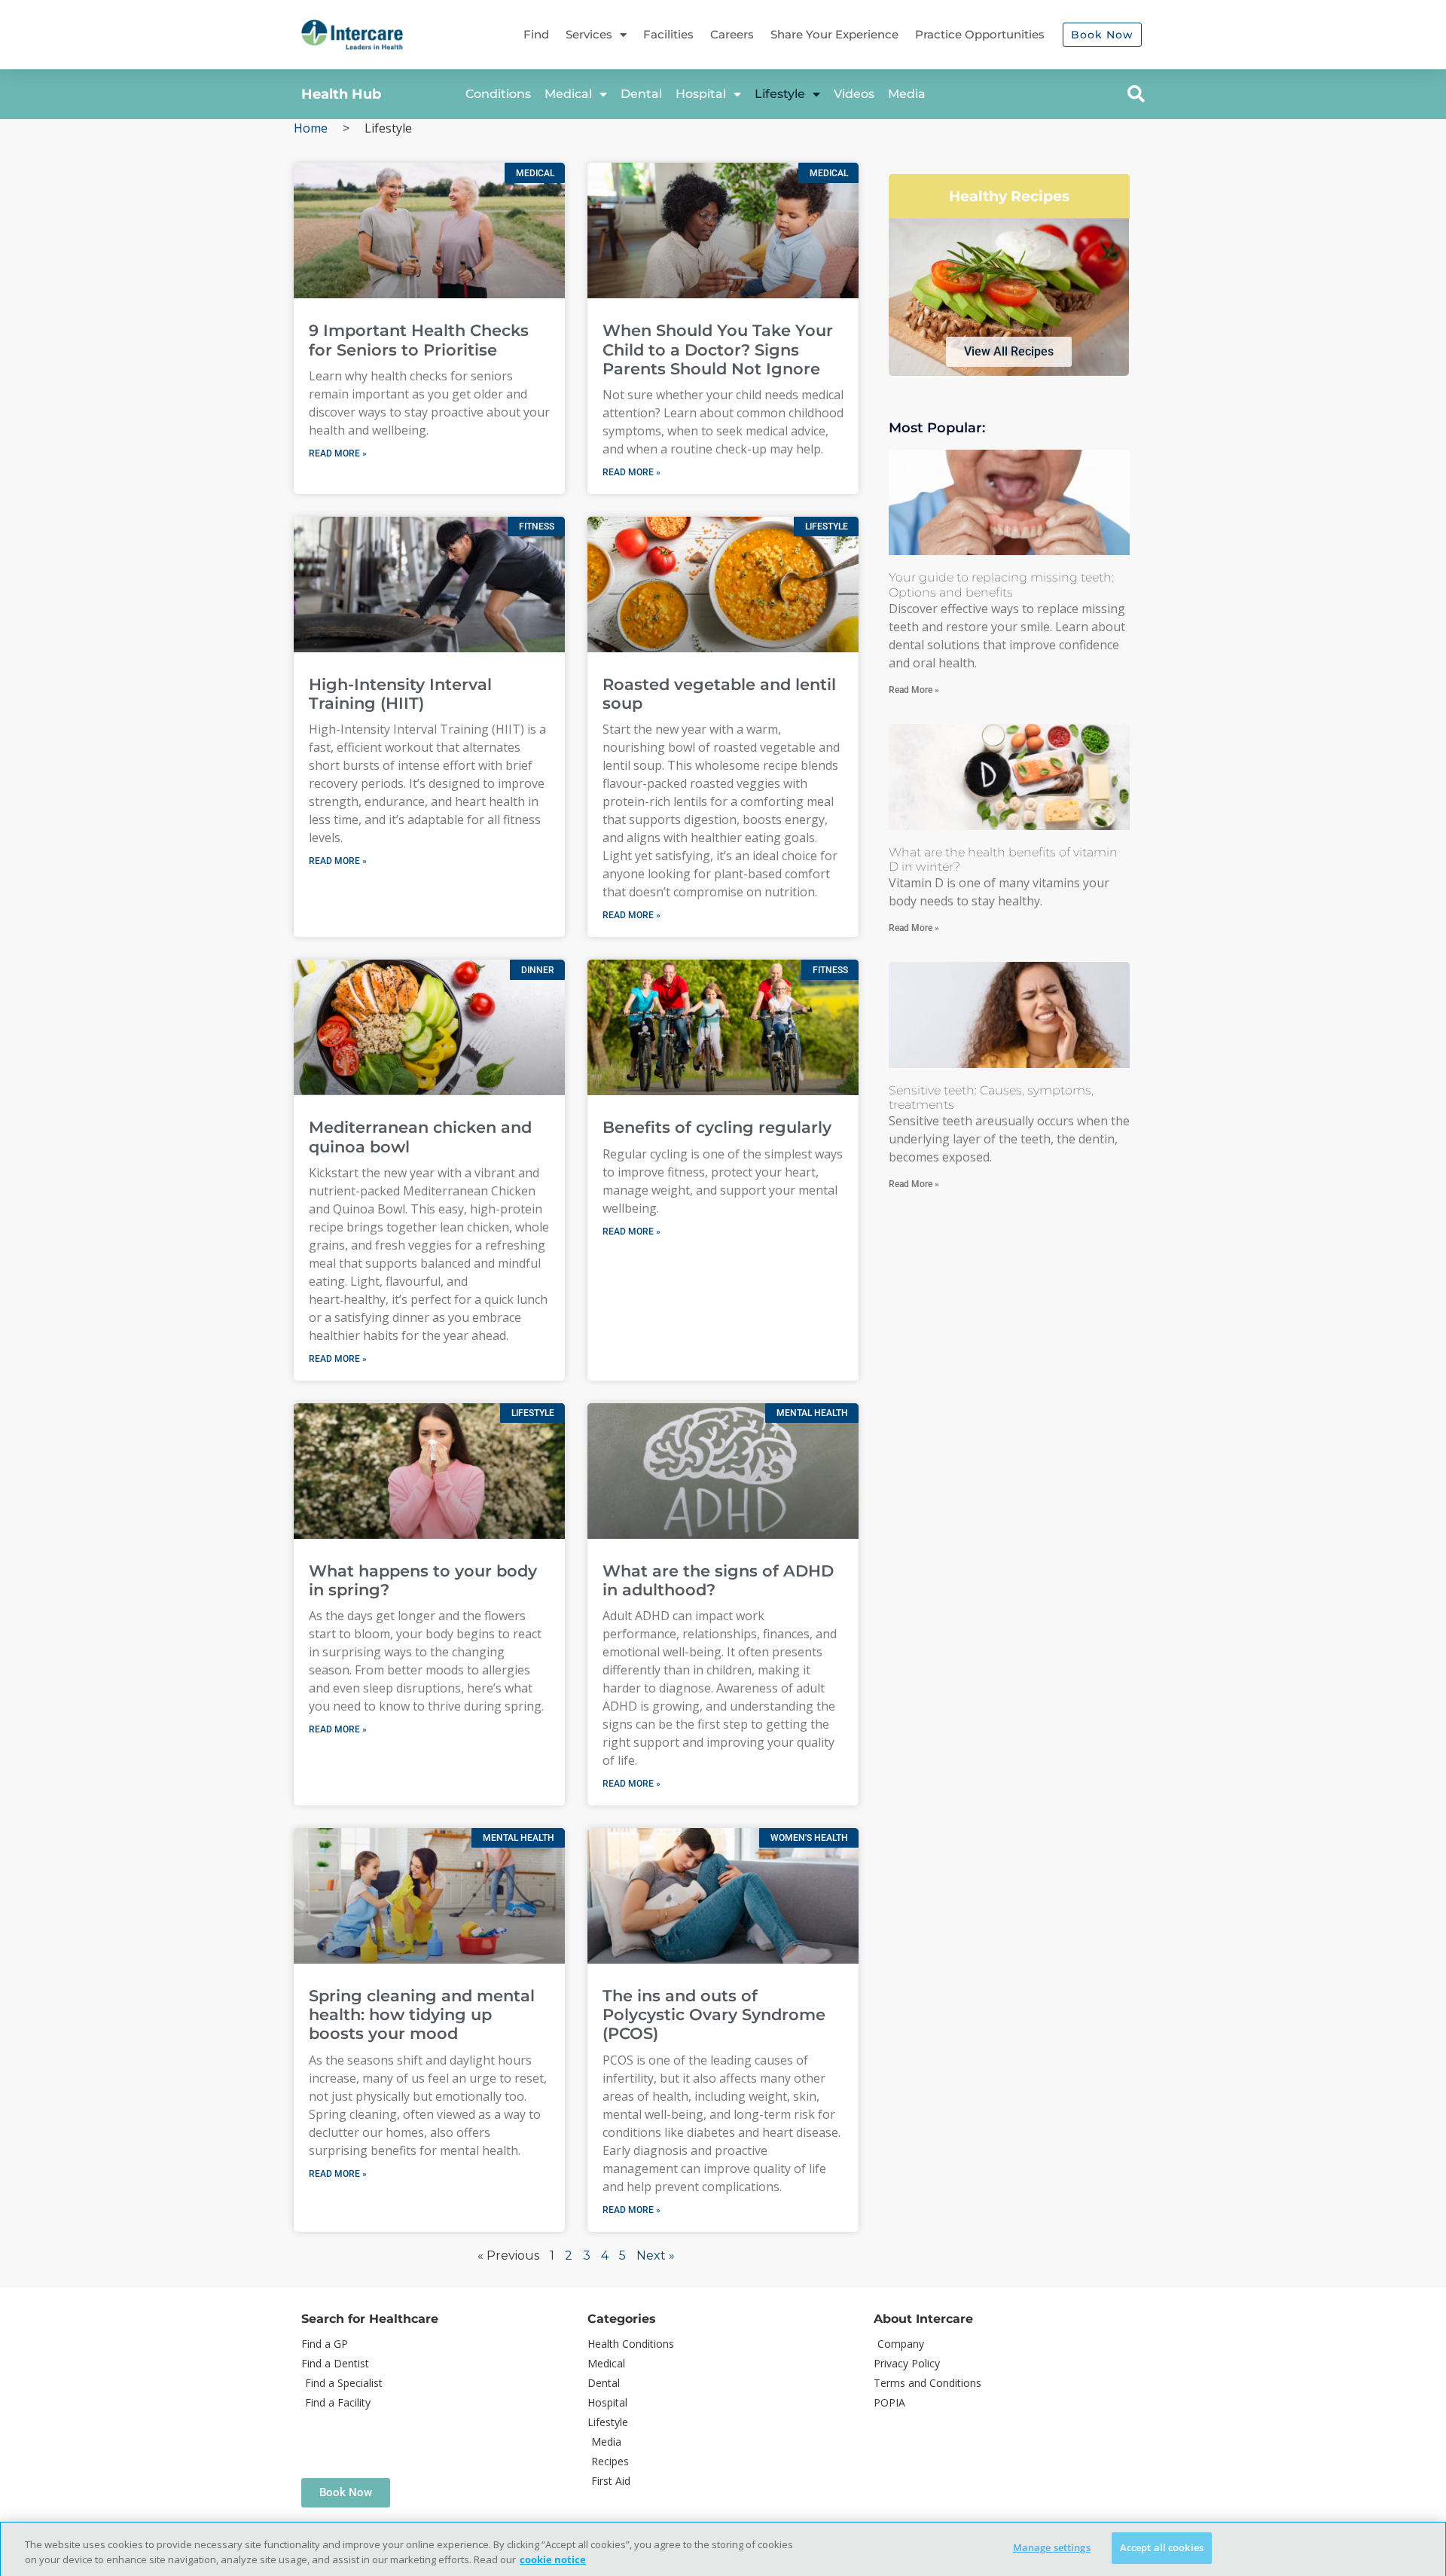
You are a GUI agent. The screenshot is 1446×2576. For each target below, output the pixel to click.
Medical (568, 94)
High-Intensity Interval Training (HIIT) (400, 694)
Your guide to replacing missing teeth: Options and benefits (1001, 584)
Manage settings (1052, 2547)
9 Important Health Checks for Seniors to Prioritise (419, 340)
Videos (854, 94)
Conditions (498, 94)
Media (907, 94)
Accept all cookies (1162, 2547)
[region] (723, 2549)
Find (536, 34)
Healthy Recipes (1009, 196)
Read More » (338, 453)
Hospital (701, 94)
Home (311, 128)
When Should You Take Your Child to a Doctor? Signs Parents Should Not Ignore (718, 349)
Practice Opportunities (980, 34)
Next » (656, 2256)
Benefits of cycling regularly (717, 1127)
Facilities (668, 34)
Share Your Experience (834, 34)
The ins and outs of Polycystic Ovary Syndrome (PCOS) (714, 2014)
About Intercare (923, 2319)
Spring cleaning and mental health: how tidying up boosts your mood (422, 2014)
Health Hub (341, 94)
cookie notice (553, 2559)
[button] (1136, 94)
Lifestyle (780, 94)
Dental (641, 94)
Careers (732, 34)
